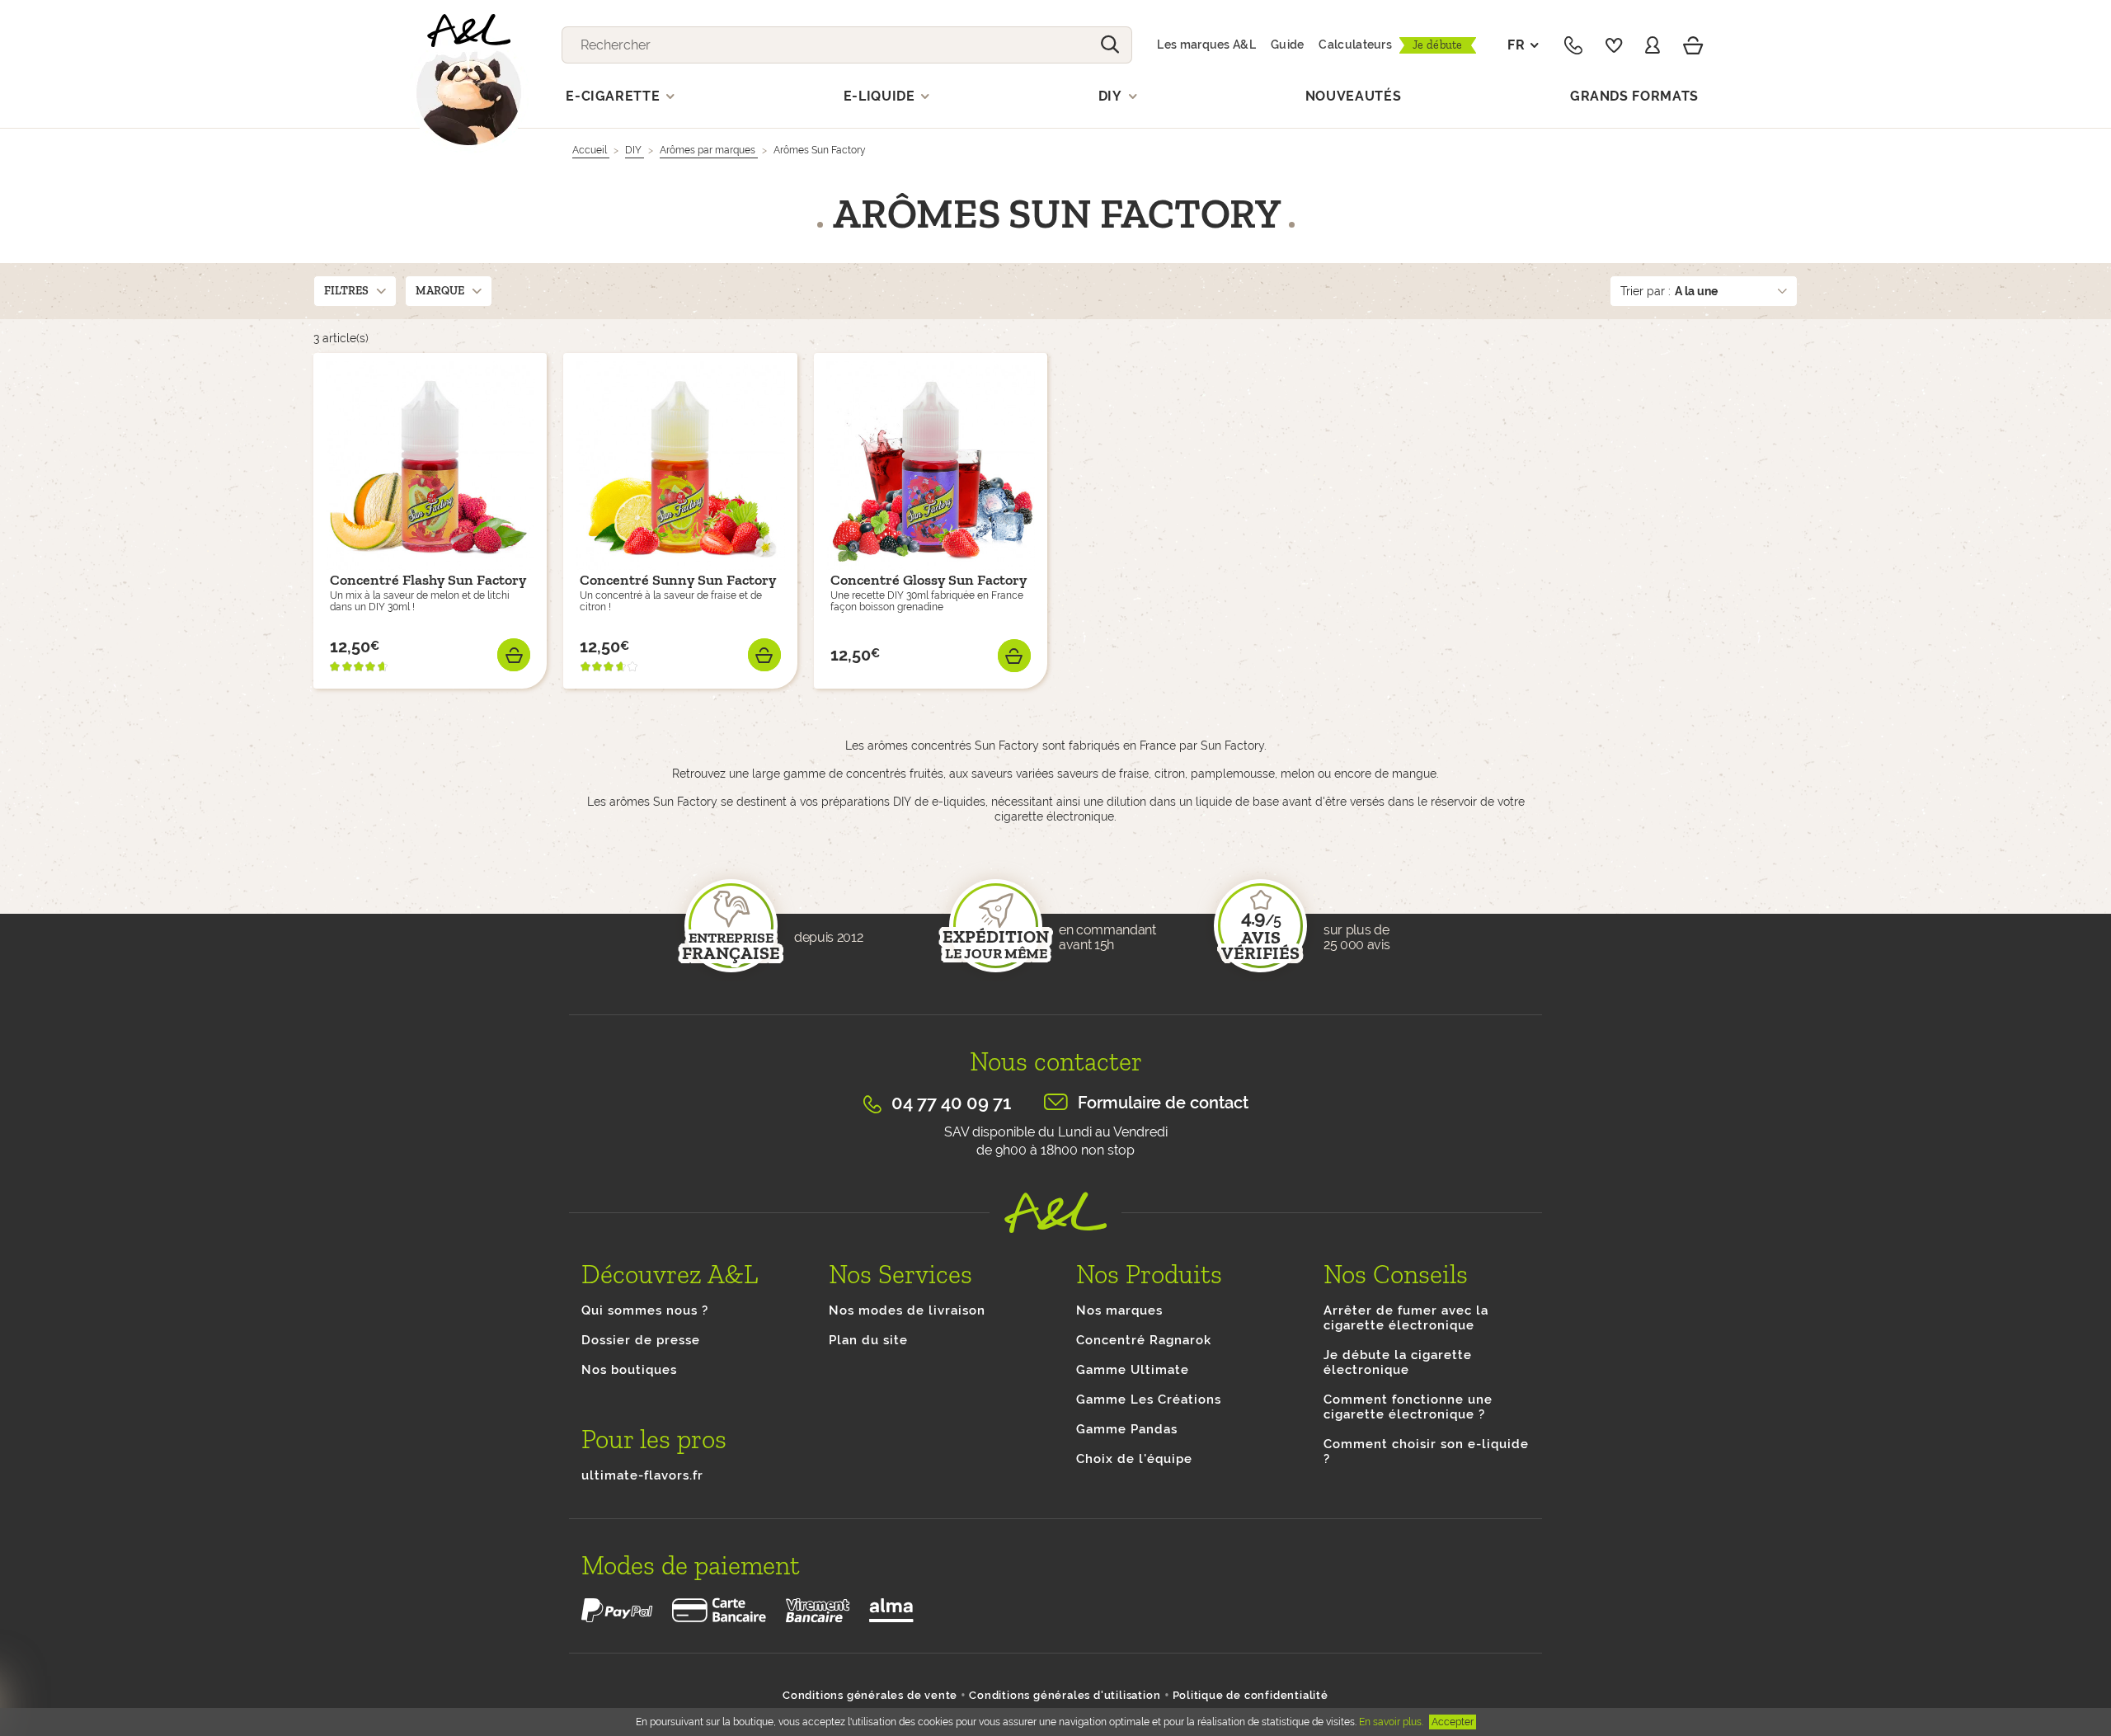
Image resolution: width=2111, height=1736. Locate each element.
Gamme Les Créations (1149, 1400)
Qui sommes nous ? (645, 1310)
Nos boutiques (629, 1370)
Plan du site (868, 1340)
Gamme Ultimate (1133, 1370)
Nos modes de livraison (907, 1310)
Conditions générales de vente (870, 1695)
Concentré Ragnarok (1144, 1340)
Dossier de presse (641, 1340)
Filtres (346, 291)
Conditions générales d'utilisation (1065, 1695)
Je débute (1438, 45)
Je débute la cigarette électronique (1398, 1362)
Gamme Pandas (1127, 1429)
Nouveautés (1354, 96)
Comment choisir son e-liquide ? (1426, 1451)
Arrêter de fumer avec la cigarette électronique (1406, 1318)
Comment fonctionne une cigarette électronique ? (1408, 1407)
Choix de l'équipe (1134, 1459)
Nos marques (1119, 1310)
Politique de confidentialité (1251, 1695)
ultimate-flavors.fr (642, 1475)
